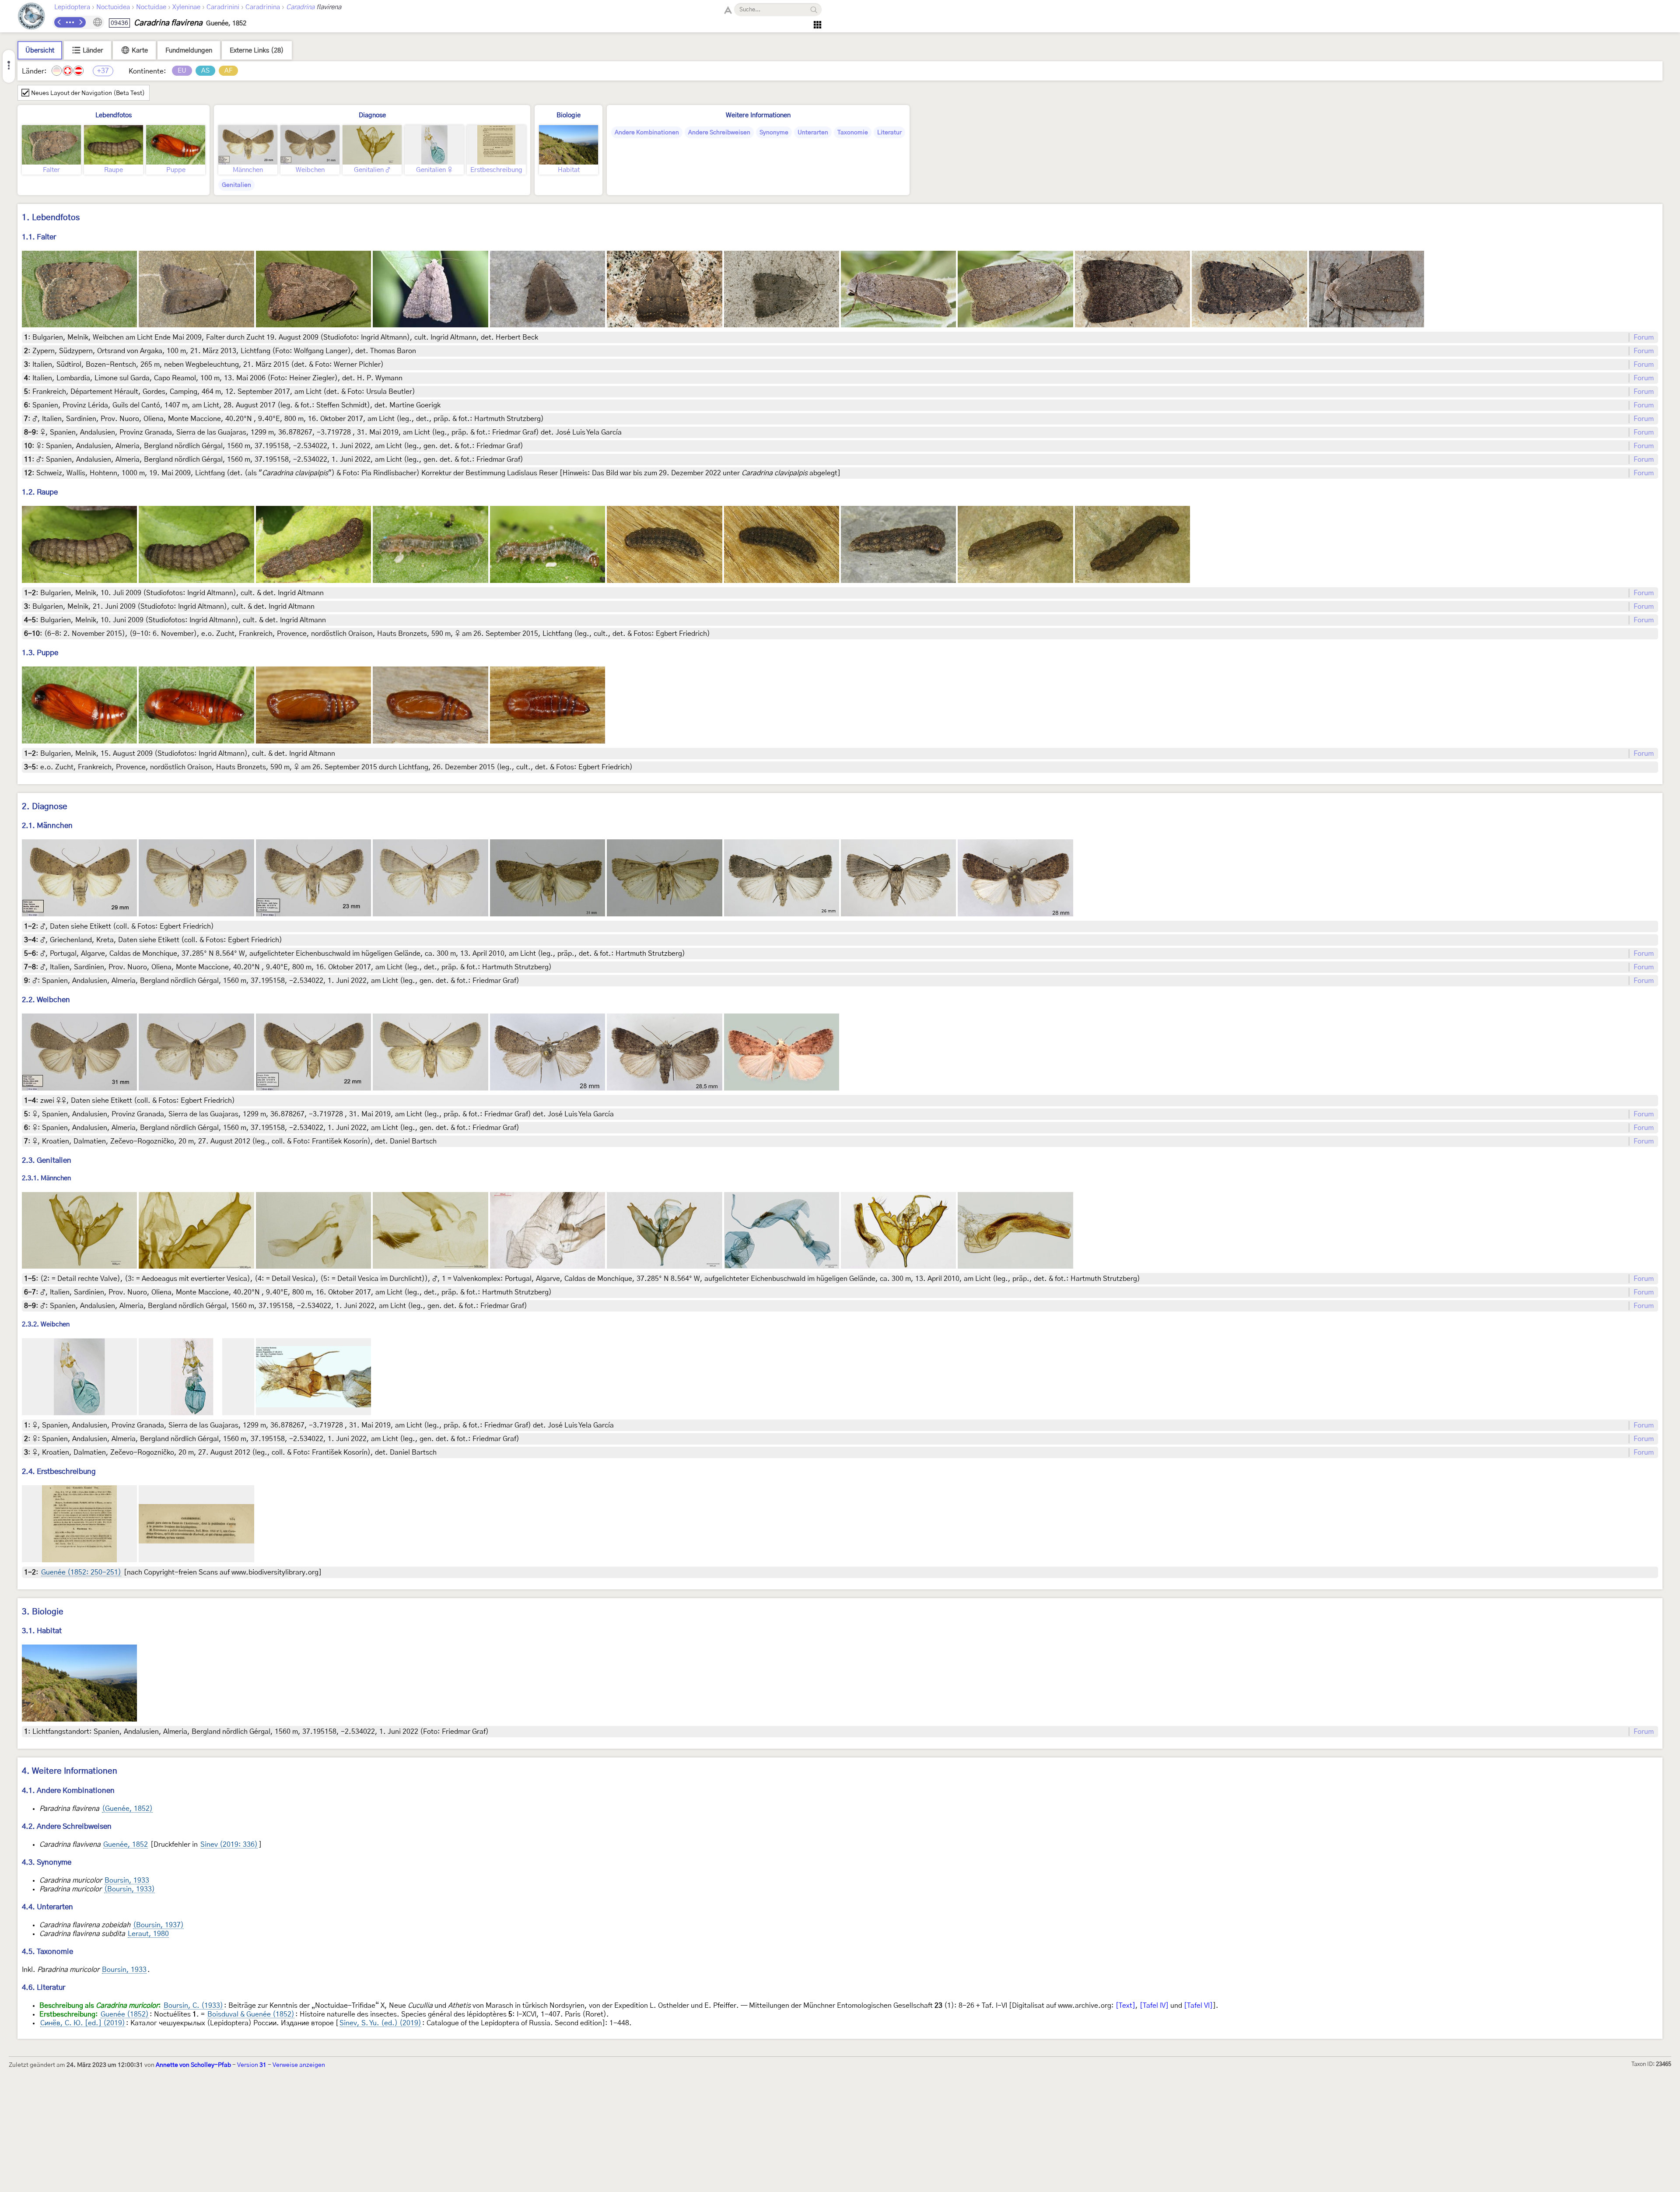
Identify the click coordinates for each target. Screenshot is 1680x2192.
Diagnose (372, 115)
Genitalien (236, 185)
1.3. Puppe (40, 653)
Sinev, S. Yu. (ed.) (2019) (380, 2023)
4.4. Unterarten (47, 1907)
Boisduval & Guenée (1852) (251, 2014)
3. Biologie (43, 1612)
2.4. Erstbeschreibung (59, 1471)
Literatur (889, 133)
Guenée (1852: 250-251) (81, 1572)
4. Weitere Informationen (70, 1771)
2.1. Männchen (47, 826)
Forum (1644, 337)
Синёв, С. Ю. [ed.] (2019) (83, 2023)
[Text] (1125, 2006)
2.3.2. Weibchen (46, 1325)
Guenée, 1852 (126, 1845)
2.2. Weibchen (46, 1000)
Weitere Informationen (758, 115)
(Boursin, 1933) (129, 1889)
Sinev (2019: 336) (229, 1845)
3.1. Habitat (42, 1631)
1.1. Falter (39, 237)
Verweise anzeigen (299, 2065)
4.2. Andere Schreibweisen (67, 1826)
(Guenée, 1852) (127, 1809)
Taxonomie (853, 133)
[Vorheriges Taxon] (59, 22)
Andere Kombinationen (647, 133)
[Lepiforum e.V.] (31, 17)
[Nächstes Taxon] (80, 22)
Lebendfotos (114, 115)
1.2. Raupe (40, 492)
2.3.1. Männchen (46, 1178)
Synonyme (774, 133)
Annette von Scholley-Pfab (193, 2065)
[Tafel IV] (1154, 2006)
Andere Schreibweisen (719, 133)
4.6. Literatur (44, 1987)
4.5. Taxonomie (47, 1952)
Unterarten (813, 133)
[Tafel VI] (1198, 2006)
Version (252, 2065)
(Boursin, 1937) (158, 1925)
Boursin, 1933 (127, 1880)
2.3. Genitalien (47, 1160)
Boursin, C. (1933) (193, 2006)
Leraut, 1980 (148, 1934)
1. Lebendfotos (51, 218)
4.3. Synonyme (47, 1862)
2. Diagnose (45, 807)
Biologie (569, 115)
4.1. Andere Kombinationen (68, 1790)
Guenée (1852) (125, 2014)
